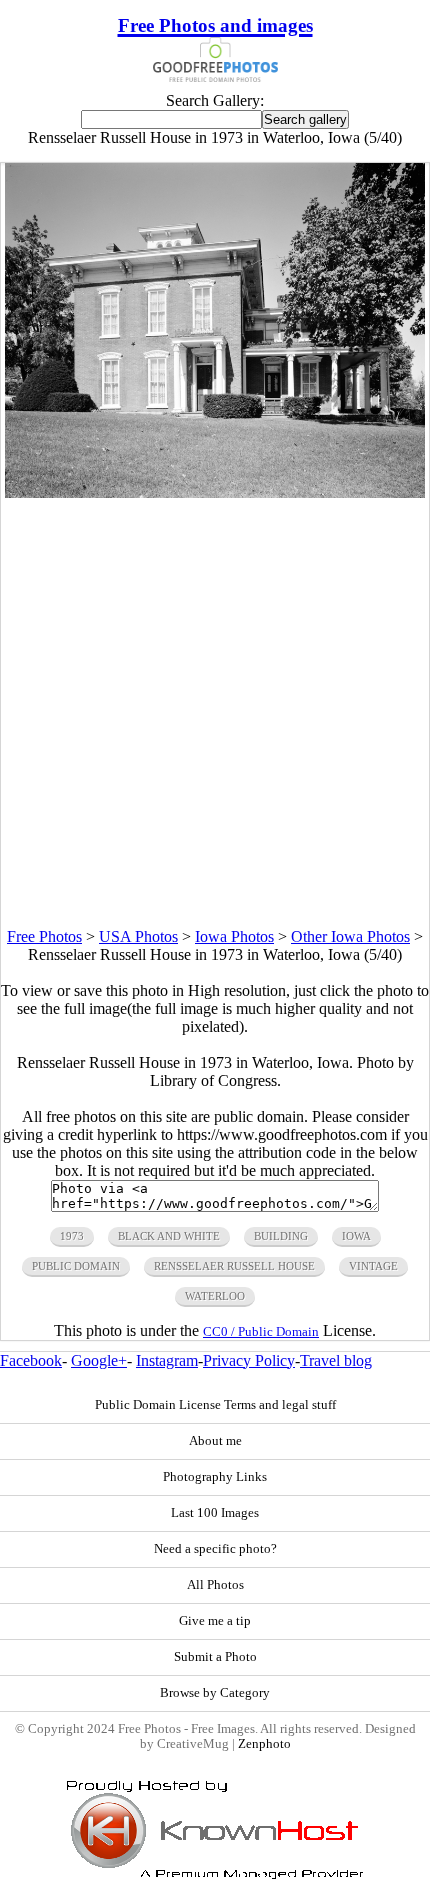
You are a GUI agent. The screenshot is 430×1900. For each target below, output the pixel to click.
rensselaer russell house (234, 1266)
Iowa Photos (234, 936)
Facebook (31, 1360)
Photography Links (215, 1477)
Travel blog (336, 1360)
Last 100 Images (215, 1513)
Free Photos (44, 936)
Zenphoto (264, 1744)
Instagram (167, 1360)
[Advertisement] (215, 713)
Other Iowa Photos (350, 936)
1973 (72, 1236)
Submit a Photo (215, 1657)
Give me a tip (215, 1621)
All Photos (215, 1585)
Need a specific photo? (215, 1549)
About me (215, 1441)
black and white (169, 1236)
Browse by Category (215, 1693)
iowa (356, 1236)
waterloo (215, 1296)
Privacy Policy (249, 1360)
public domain (76, 1266)
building (281, 1236)
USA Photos (138, 936)
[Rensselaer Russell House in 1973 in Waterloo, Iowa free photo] (214, 492)
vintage (373, 1266)
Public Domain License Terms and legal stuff (215, 1405)
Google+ (99, 1360)
